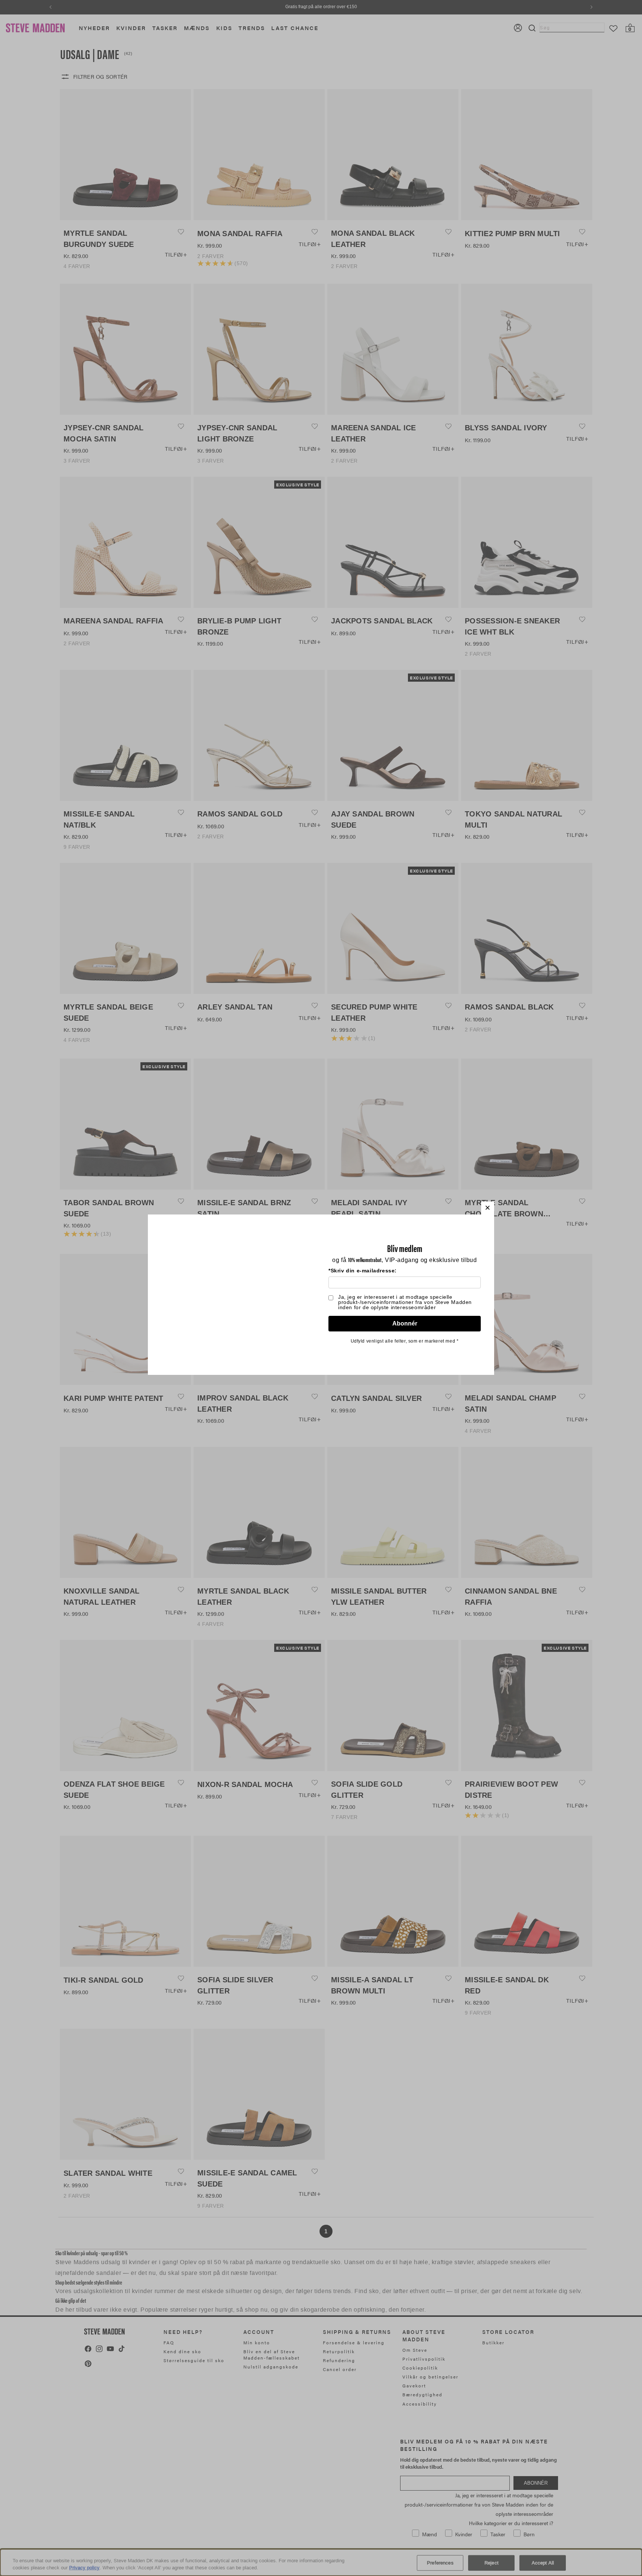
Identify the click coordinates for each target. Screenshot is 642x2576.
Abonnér (405, 1323)
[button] (488, 1208)
